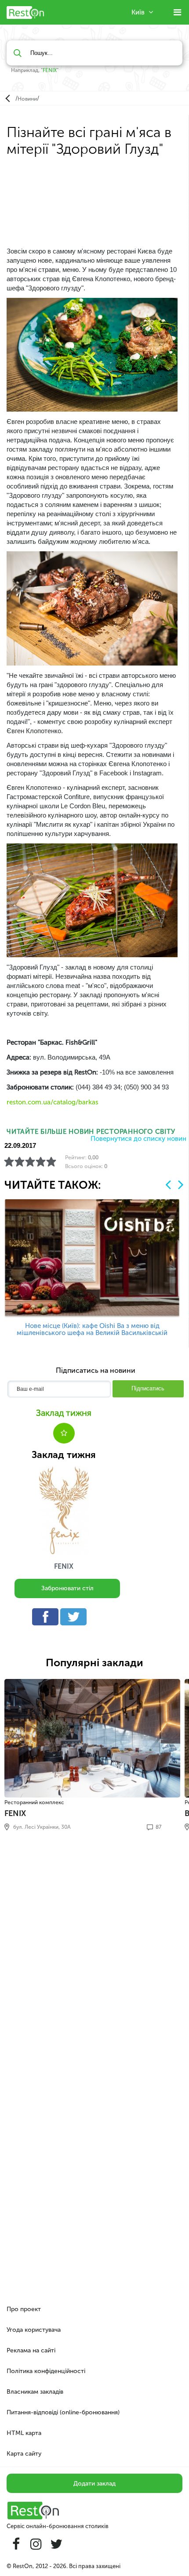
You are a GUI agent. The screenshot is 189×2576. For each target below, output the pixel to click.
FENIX (50, 70)
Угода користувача (34, 2330)
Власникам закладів (35, 2392)
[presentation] (168, 1185)
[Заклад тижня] (64, 1510)
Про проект (24, 2309)
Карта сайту (24, 2454)
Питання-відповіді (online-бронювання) (63, 2412)
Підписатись (148, 1388)
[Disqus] (94, 1957)
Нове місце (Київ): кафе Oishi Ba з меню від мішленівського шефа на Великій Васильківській (92, 1329)
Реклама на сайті (31, 2350)
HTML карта (24, 2433)
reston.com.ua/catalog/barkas (53, 1102)
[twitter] (76, 1619)
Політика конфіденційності (46, 2371)
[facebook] (47, 1619)
